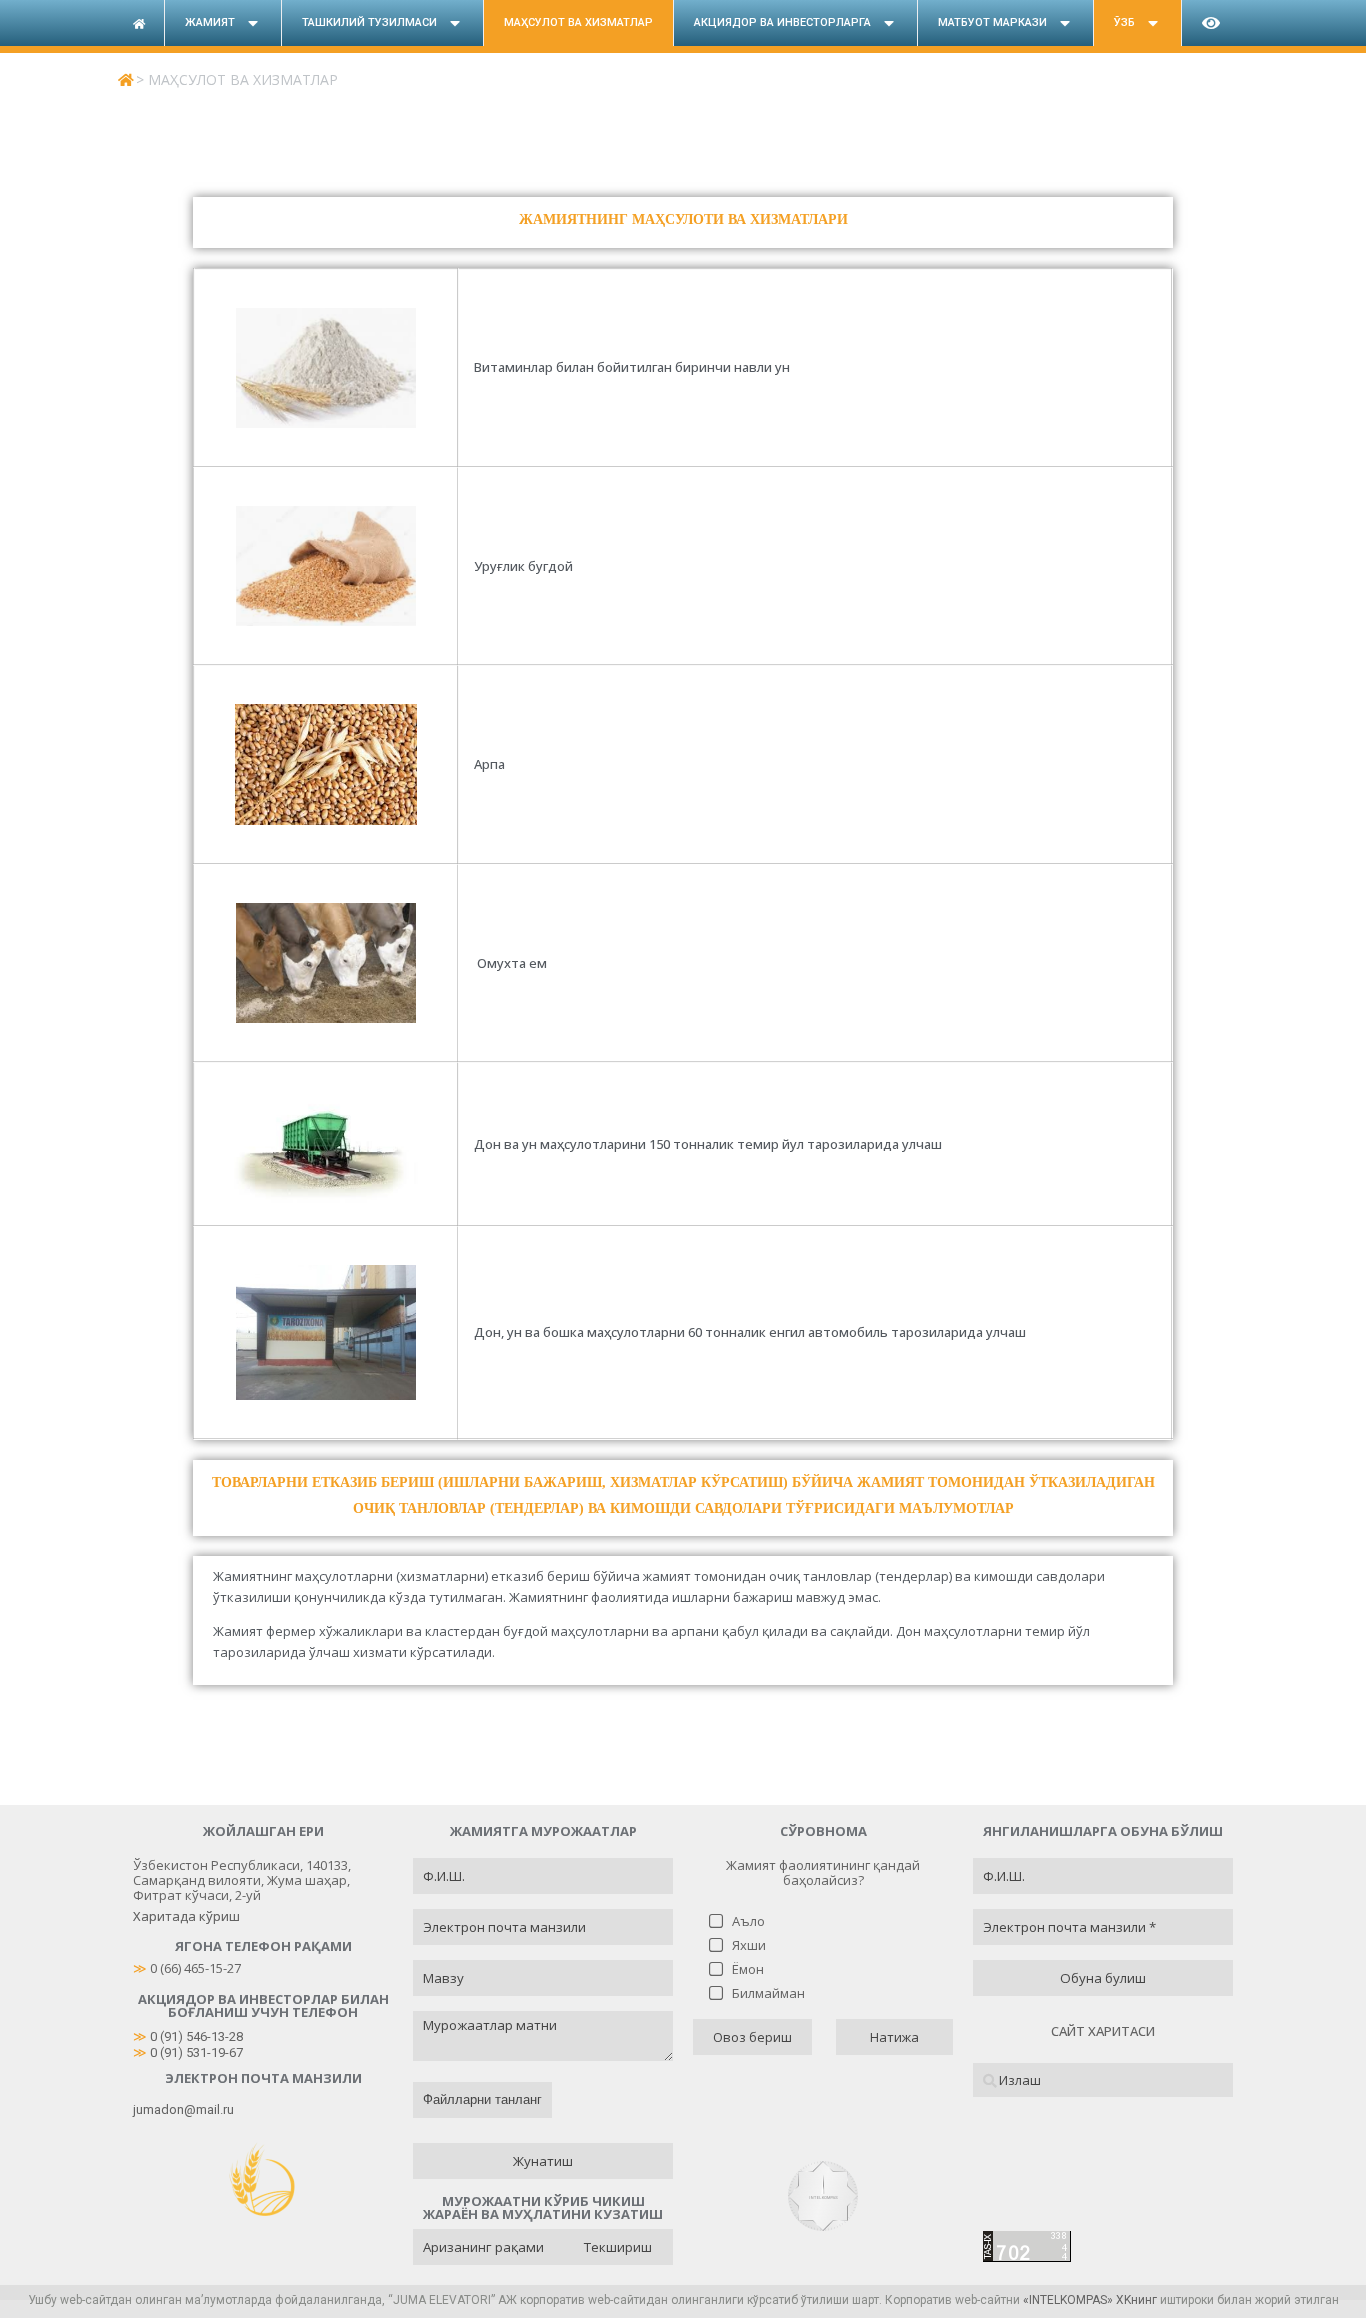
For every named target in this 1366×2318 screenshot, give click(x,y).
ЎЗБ (1124, 22)
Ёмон (748, 1969)
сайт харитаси (1103, 2031)
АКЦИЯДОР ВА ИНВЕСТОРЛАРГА (782, 22)
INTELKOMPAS (1068, 2300)
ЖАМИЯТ (210, 22)
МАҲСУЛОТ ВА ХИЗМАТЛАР (578, 22)
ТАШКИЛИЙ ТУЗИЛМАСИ (369, 22)
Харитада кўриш (186, 1916)
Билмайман (768, 1993)
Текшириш (618, 2247)
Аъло (748, 1921)
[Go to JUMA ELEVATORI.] (125, 79)
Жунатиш (543, 2161)
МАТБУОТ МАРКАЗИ (992, 22)
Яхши (749, 1945)
